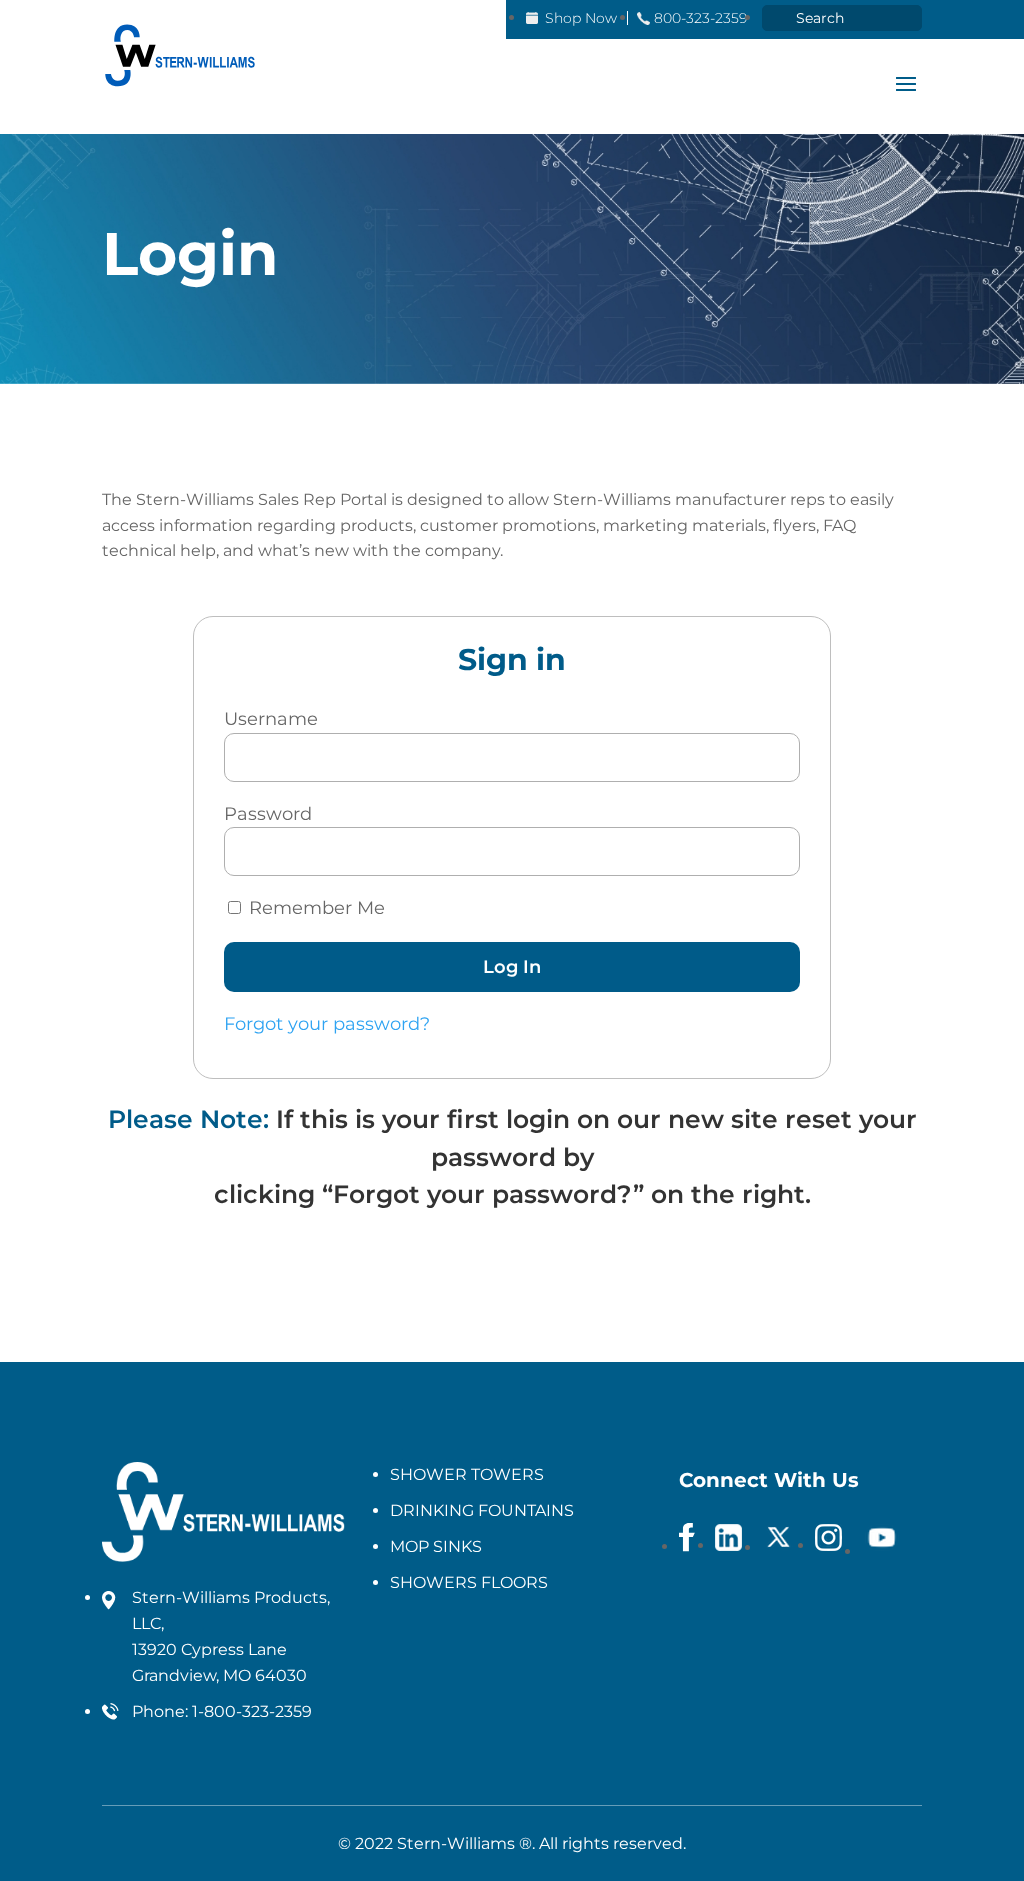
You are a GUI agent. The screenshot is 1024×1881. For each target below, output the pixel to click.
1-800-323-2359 (252, 1711)
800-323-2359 (700, 18)
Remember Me (314, 908)
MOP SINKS (436, 1546)
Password (268, 814)
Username (271, 719)
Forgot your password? (327, 1024)
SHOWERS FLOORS (469, 1582)
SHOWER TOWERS (467, 1474)
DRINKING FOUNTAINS (482, 1510)
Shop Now (581, 18)
